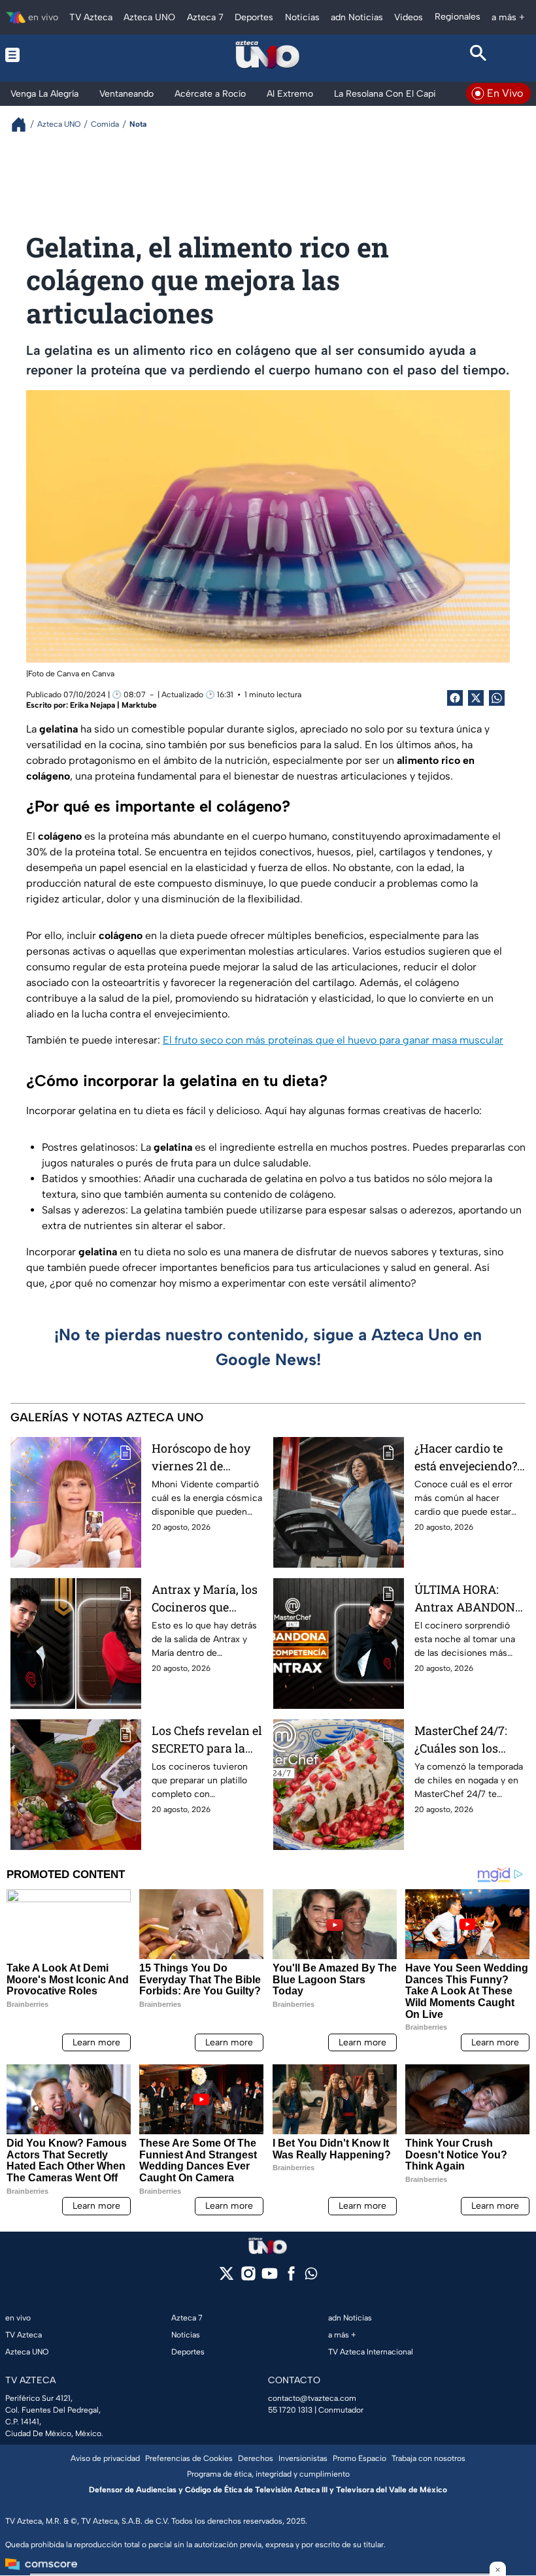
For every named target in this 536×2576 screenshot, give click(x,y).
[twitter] (226, 2278)
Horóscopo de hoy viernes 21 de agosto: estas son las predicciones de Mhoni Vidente (207, 1458)
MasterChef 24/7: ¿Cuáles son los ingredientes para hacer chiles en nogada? (463, 1740)
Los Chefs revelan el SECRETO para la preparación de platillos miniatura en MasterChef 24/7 (207, 1740)
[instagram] (248, 2278)
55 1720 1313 (290, 2410)
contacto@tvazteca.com (312, 2398)
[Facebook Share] (455, 698)
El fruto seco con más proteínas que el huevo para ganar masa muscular (333, 1040)
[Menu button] (58, 55)
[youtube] (270, 2278)
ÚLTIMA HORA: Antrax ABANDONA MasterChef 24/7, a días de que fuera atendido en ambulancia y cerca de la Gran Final (469, 1599)
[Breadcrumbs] (24, 124)
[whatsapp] (311, 2276)
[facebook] (291, 2278)
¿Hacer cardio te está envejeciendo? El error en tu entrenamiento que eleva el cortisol (467, 1458)
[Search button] (478, 55)
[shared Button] (497, 698)
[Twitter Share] (476, 698)
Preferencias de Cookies (189, 2458)
